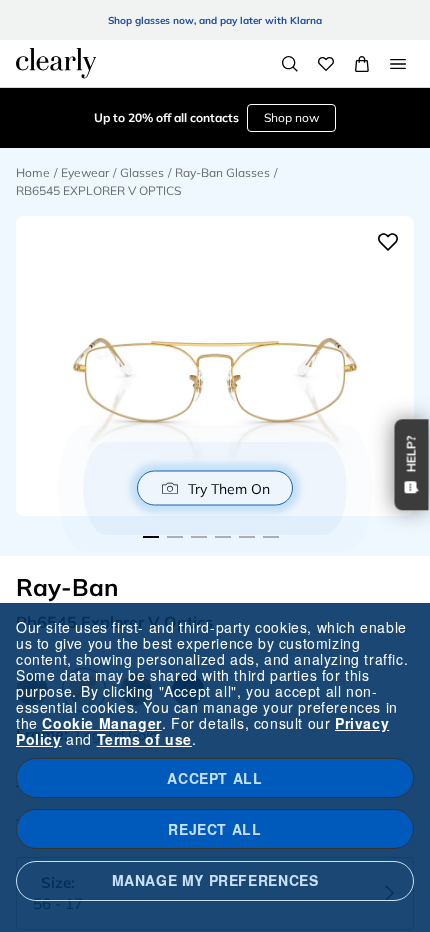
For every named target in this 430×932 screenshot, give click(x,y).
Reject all (214, 829)
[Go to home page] (56, 63)
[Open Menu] (398, 64)
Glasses (142, 172)
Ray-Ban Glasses (222, 172)
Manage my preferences (215, 880)
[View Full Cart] (362, 64)
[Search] (290, 64)
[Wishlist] (326, 64)
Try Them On (229, 488)
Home (33, 172)
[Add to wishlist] (388, 242)
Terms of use (144, 739)
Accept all (214, 778)
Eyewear (85, 172)
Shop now (291, 117)
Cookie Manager (101, 723)
